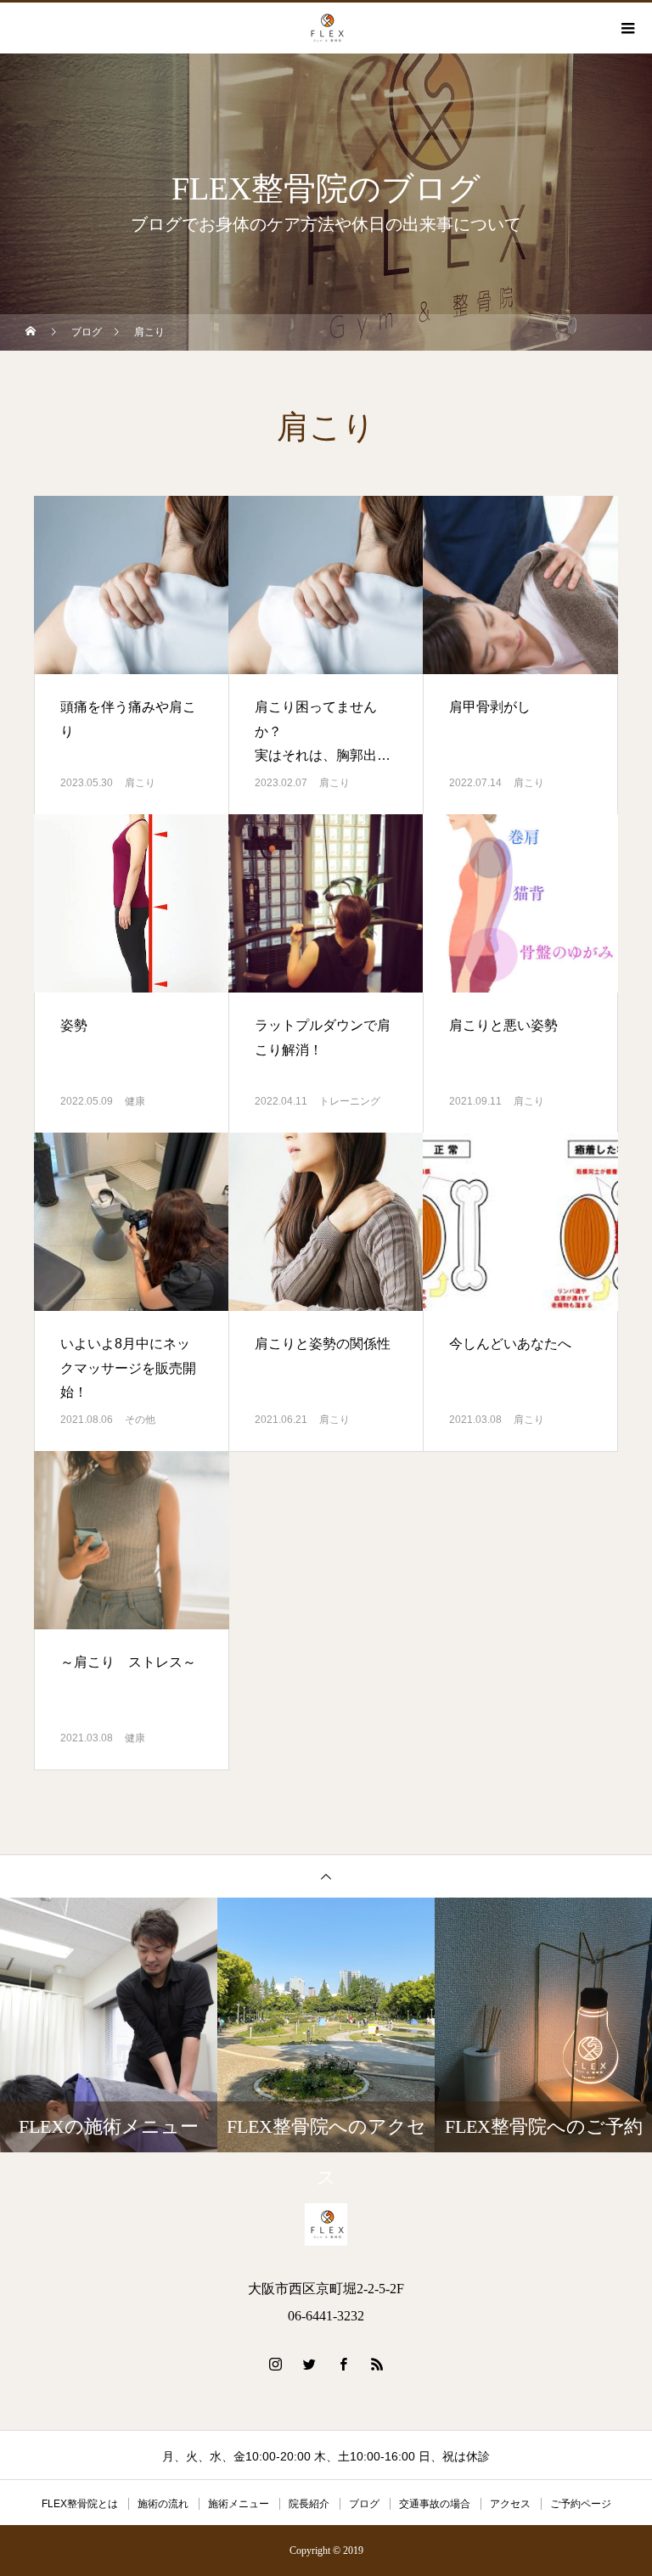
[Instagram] (275, 2364)
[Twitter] (309, 2364)
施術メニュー (239, 2504)
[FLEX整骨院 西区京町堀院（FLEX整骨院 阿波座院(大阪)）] (326, 2224)
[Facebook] (343, 2364)
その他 (140, 1420)
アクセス (510, 2504)
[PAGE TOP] (326, 1876)
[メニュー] (627, 28)
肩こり (140, 783)
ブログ (364, 2504)
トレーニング (350, 1101)
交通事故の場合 (435, 2504)
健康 (135, 1101)
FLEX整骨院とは (80, 2504)
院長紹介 (309, 2504)
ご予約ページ (581, 2504)
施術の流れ (163, 2504)
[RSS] (377, 2364)
